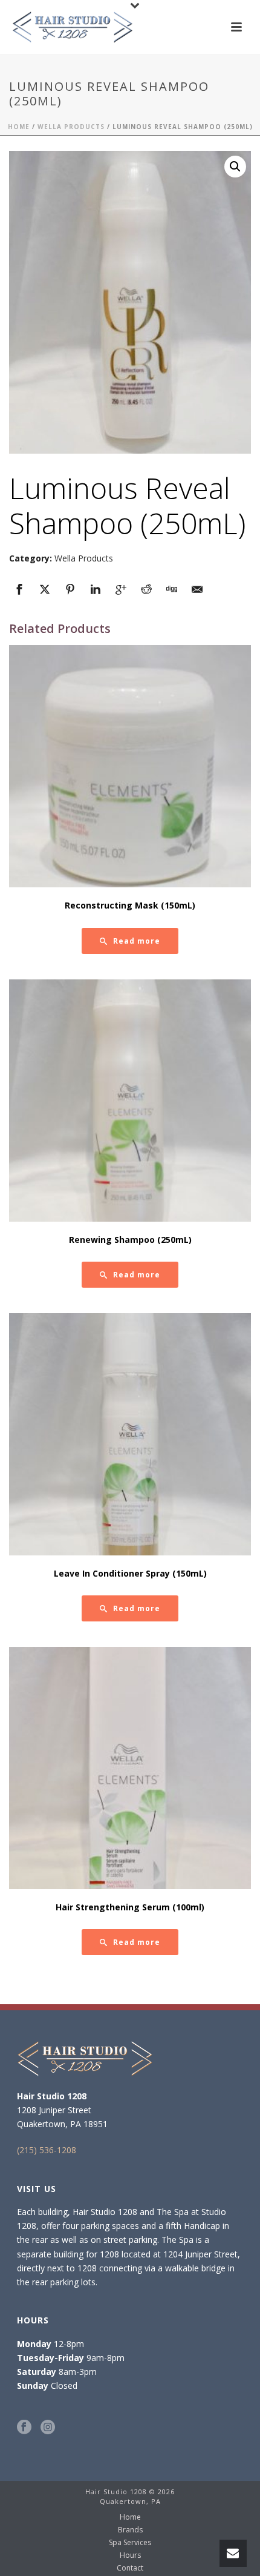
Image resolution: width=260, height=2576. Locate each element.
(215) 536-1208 (47, 2150)
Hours (130, 2555)
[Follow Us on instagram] (48, 2428)
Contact (130, 2568)
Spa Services (130, 2543)
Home (19, 127)
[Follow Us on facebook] (24, 2428)
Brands (130, 2530)
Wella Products (71, 127)
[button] (235, 167)
